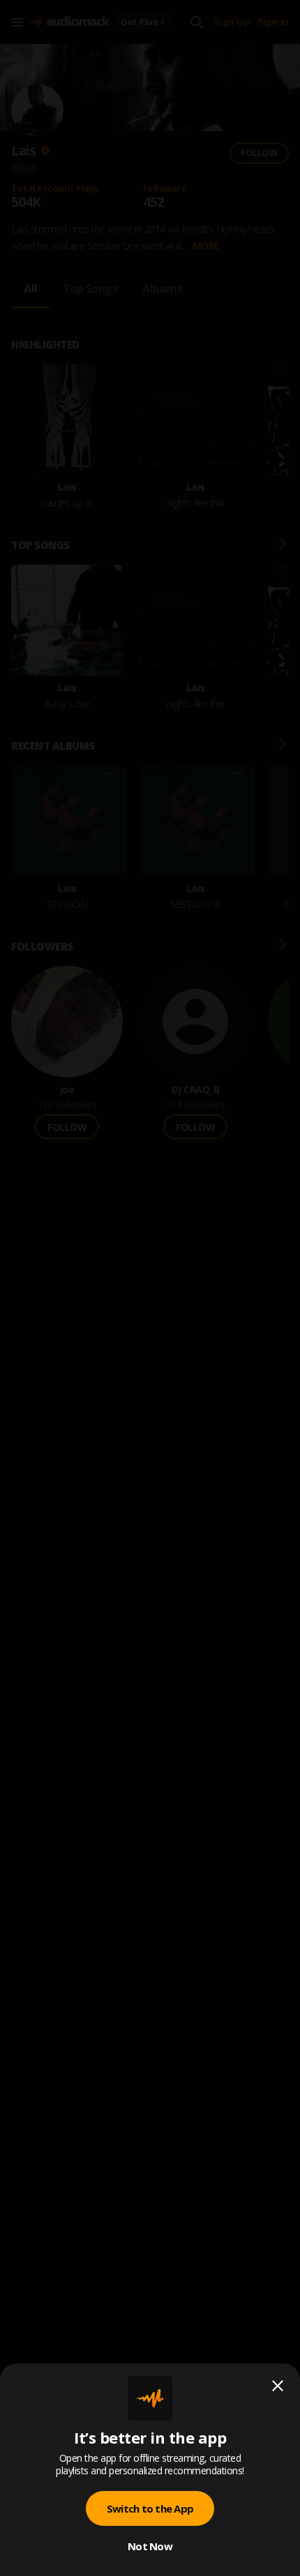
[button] (150, 1288)
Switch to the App (150, 2508)
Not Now (150, 2546)
